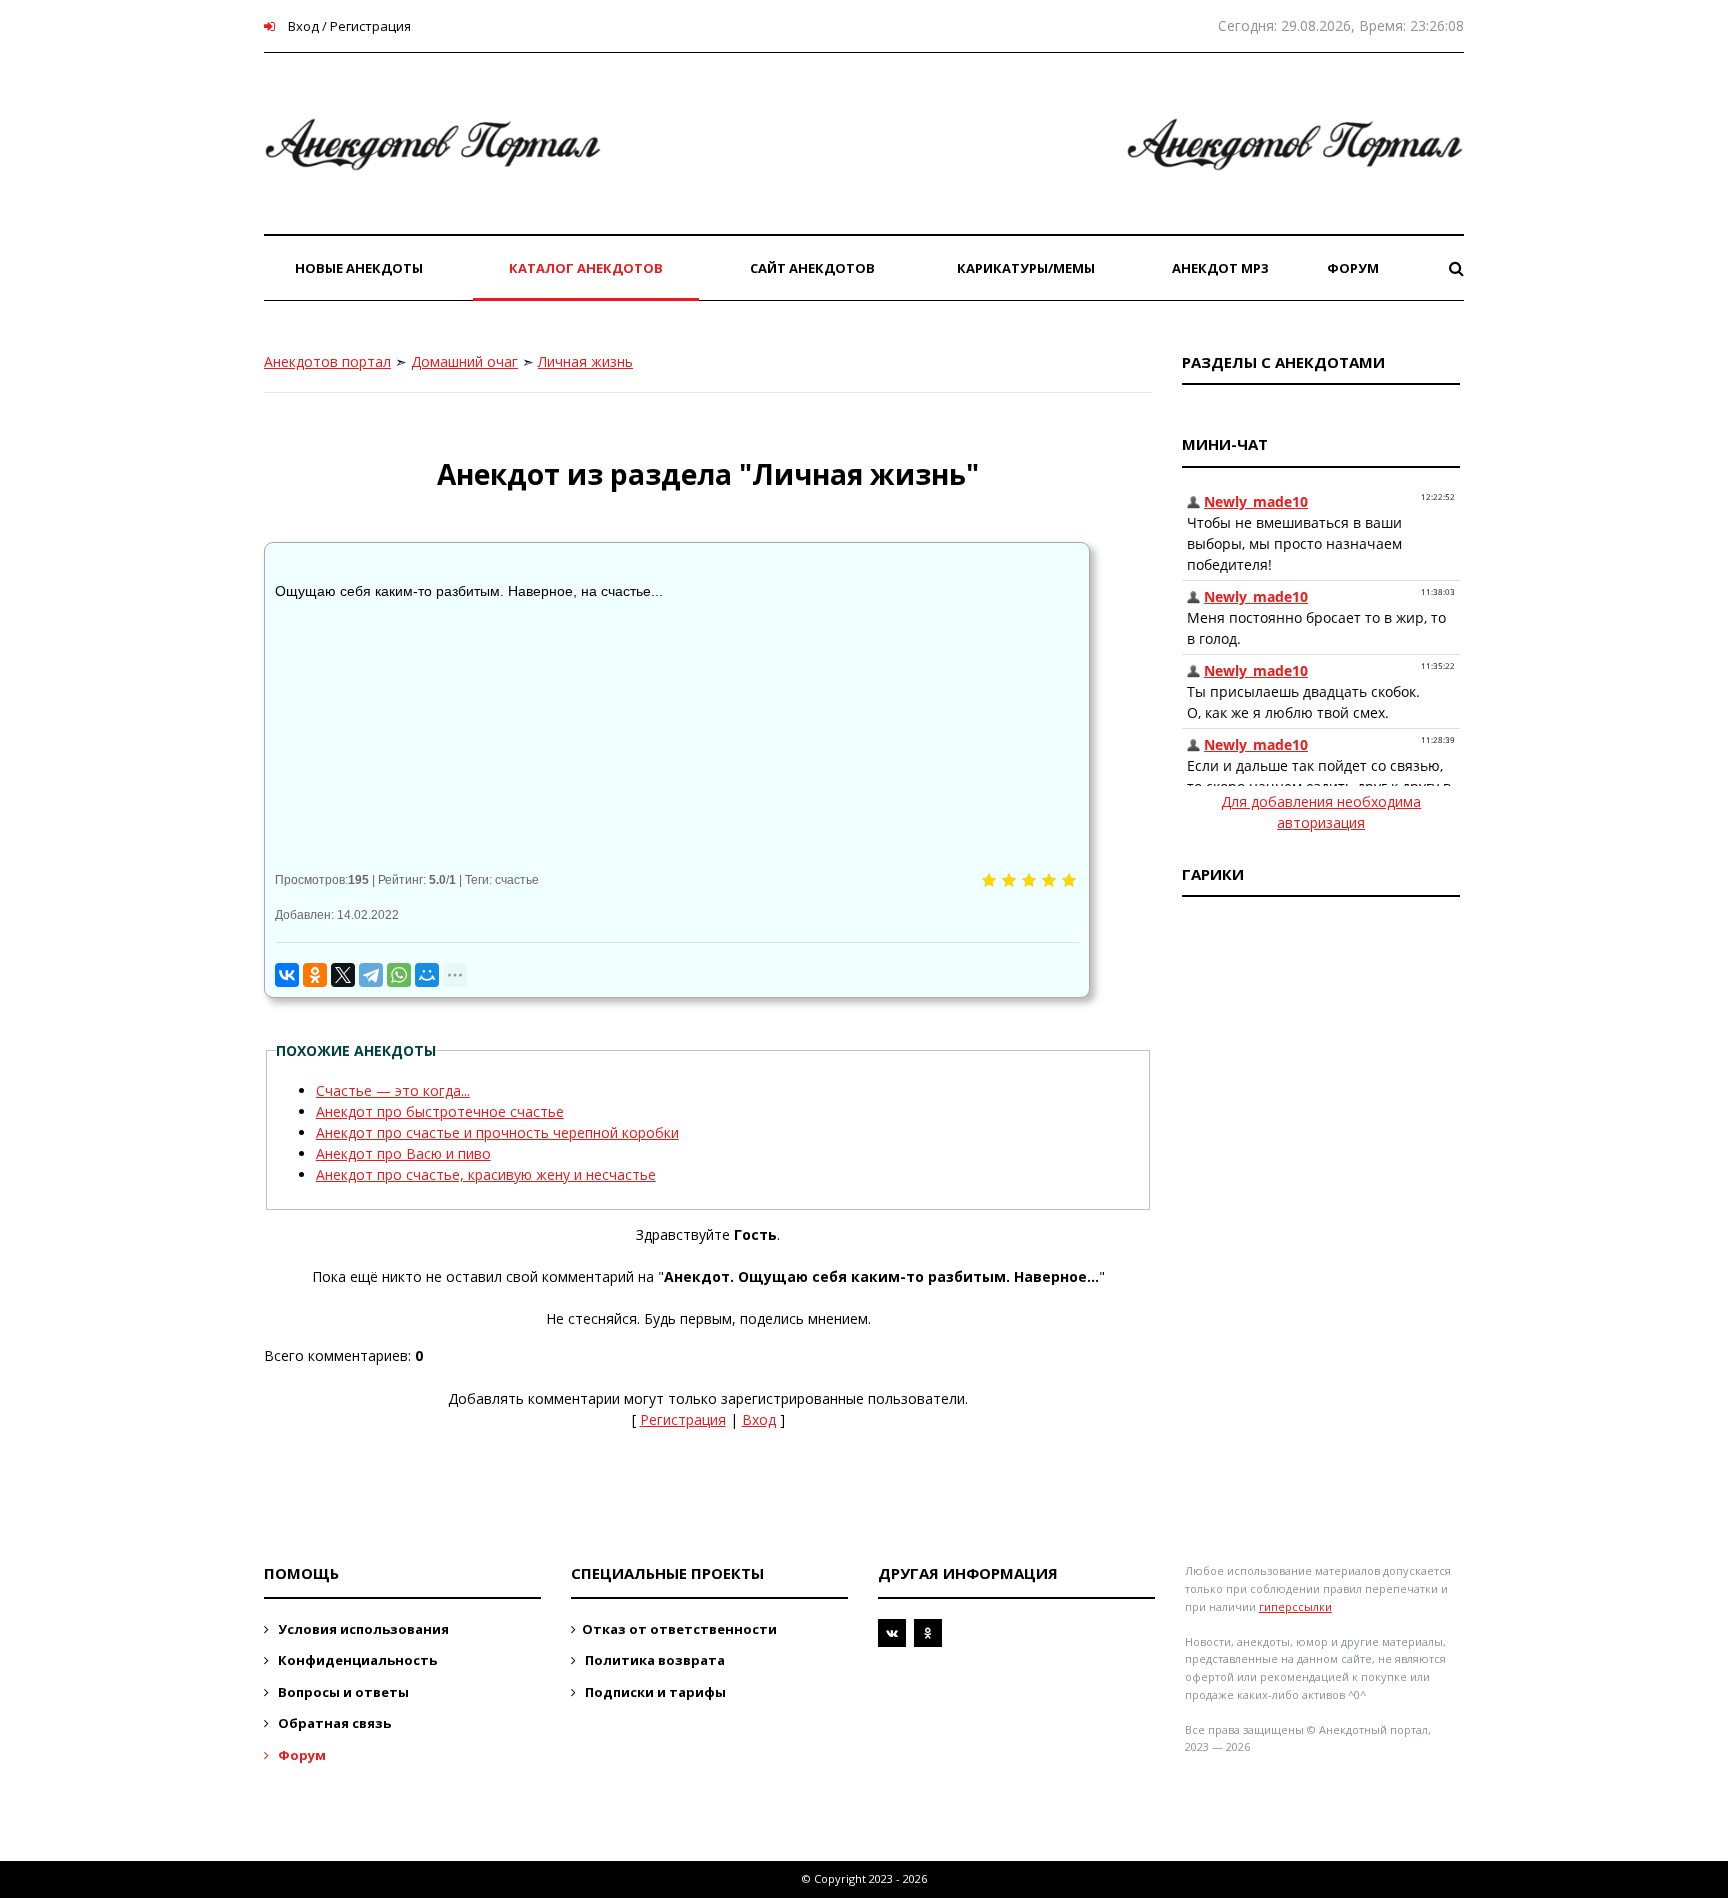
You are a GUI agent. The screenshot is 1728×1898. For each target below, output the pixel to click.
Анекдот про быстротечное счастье (440, 1111)
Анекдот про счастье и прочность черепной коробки (497, 1132)
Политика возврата (653, 1660)
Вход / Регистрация (348, 26)
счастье (517, 880)
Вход (759, 1419)
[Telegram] (371, 975)
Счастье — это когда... (393, 1090)
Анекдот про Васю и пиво (403, 1153)
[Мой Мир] (427, 975)
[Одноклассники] (315, 975)
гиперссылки (1295, 1606)
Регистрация (683, 1419)
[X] (343, 975)
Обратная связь (333, 1723)
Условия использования (362, 1629)
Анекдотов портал (327, 361)
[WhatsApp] (399, 975)
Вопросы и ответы (342, 1692)
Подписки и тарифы (654, 1692)
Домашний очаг (464, 361)
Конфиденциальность (356, 1660)
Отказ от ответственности (679, 1629)
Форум (300, 1755)
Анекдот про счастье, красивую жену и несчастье (486, 1174)
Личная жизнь (585, 361)
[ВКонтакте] (287, 975)
